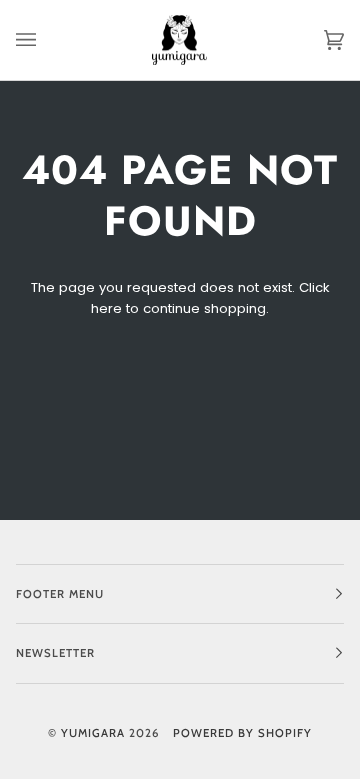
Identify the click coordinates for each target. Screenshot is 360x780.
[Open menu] (46, 40)
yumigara (93, 733)
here (106, 308)
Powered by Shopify (242, 733)
